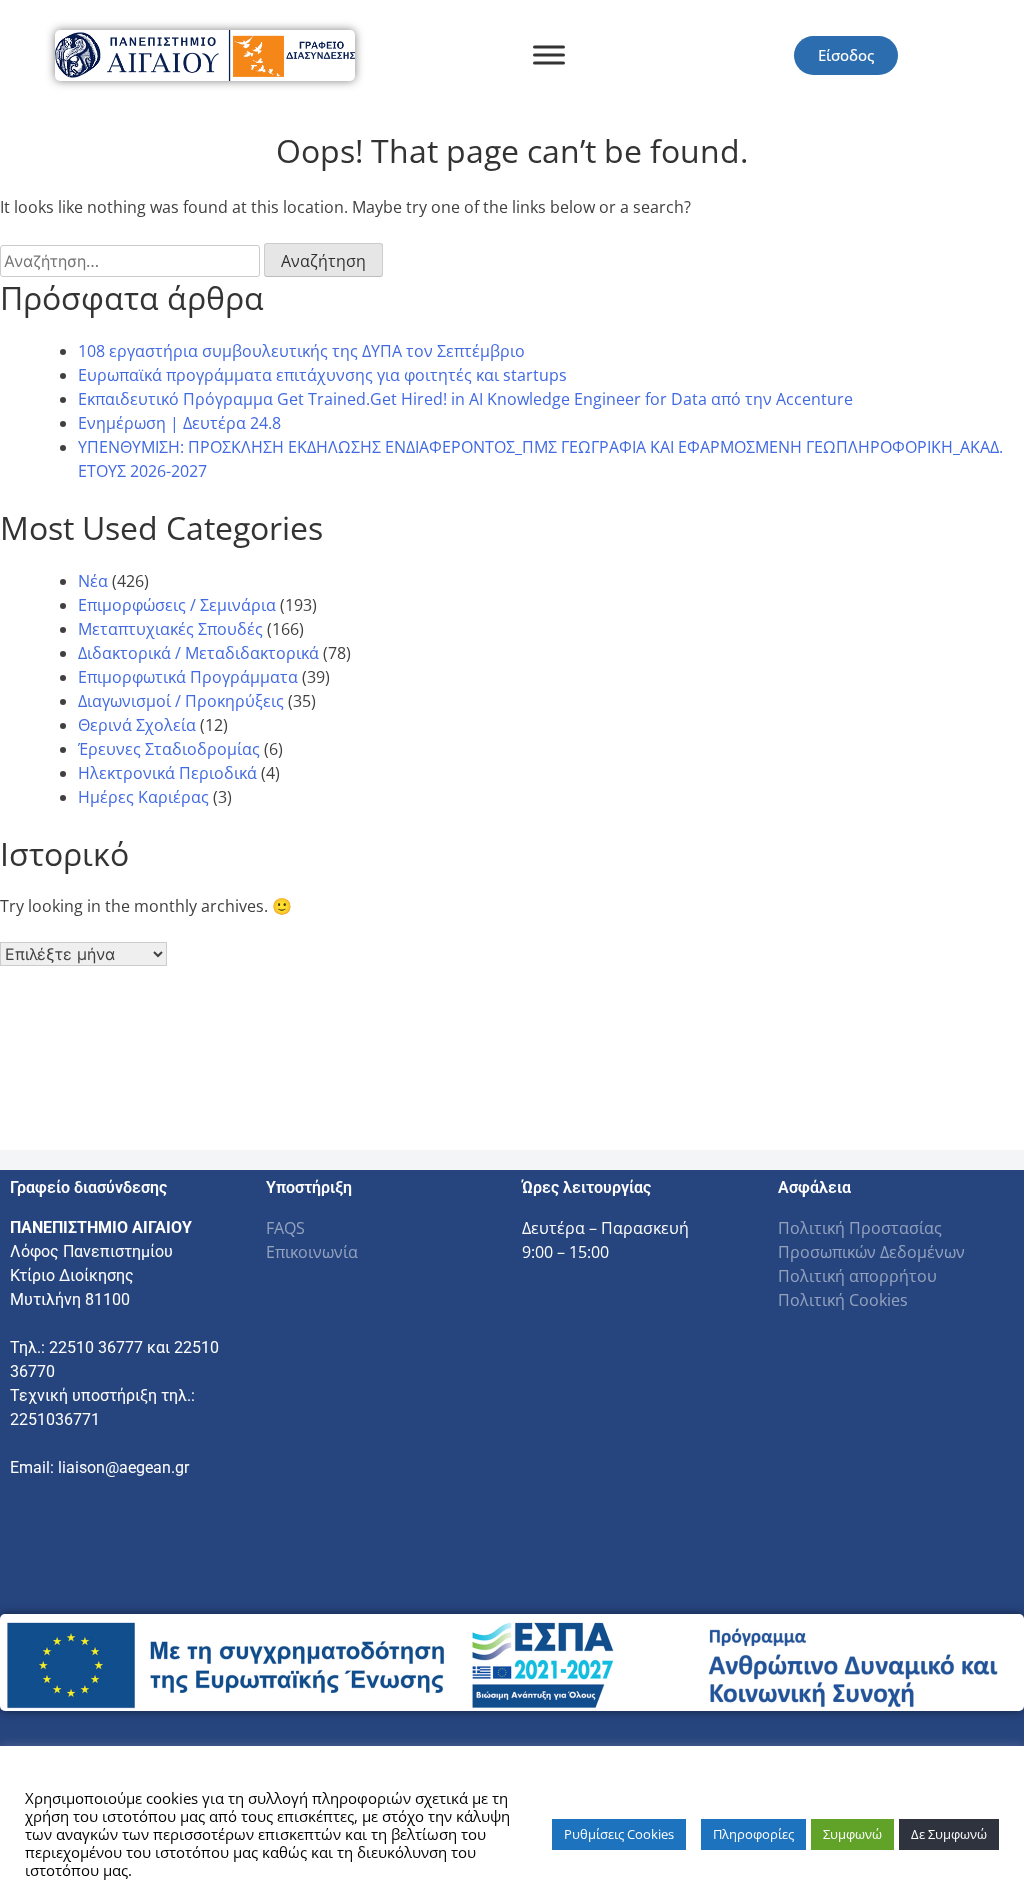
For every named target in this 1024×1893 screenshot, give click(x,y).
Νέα (93, 581)
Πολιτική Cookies (843, 1300)
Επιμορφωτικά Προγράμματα (188, 677)
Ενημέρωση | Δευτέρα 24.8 (179, 423)
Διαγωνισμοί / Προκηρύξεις (181, 701)
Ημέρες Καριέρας (143, 797)
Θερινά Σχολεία (137, 725)
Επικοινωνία (312, 1252)
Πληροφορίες (753, 1834)
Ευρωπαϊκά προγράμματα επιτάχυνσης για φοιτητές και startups (322, 375)
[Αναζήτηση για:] (132, 261)
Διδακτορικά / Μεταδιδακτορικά (198, 653)
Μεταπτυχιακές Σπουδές (170, 629)
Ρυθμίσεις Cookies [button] (619, 1834)
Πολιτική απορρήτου (857, 1276)
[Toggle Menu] (549, 55)
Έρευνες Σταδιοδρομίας (169, 749)
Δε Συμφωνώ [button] (949, 1834)
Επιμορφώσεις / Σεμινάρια (177, 605)
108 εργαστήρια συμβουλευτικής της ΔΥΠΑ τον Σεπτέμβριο (301, 351)
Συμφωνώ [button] (852, 1834)
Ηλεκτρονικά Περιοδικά (167, 773)
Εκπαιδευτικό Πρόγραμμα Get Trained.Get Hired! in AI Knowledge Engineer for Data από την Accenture (465, 399)
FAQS (285, 1228)
